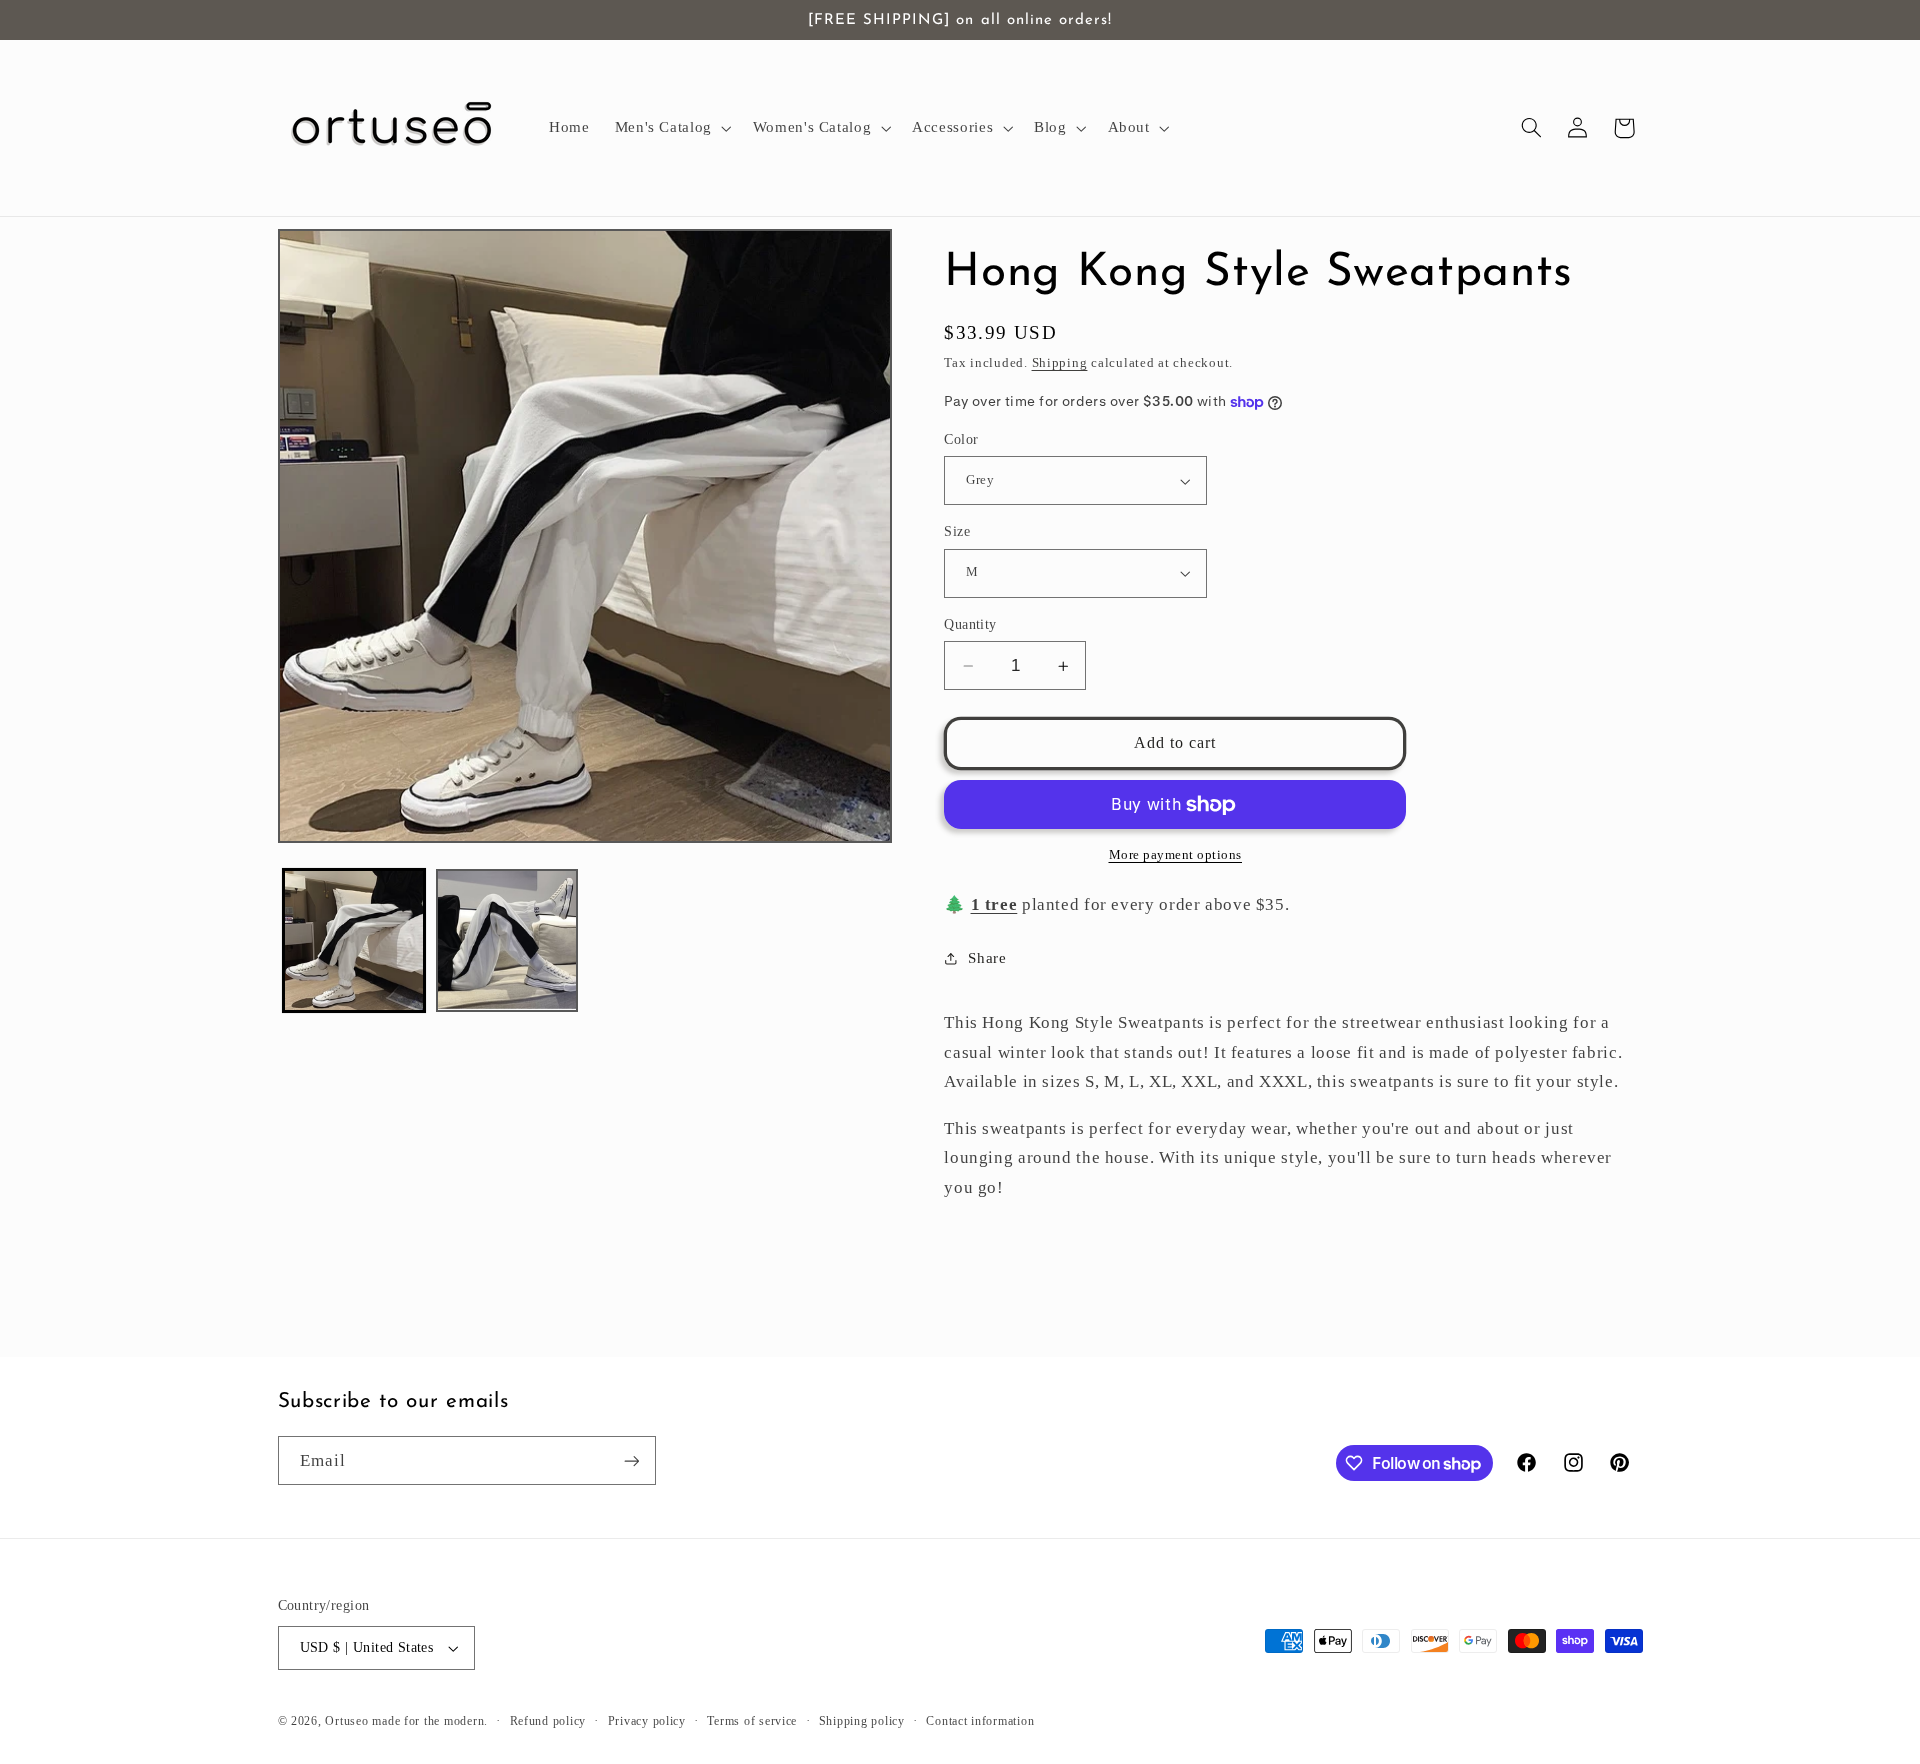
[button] (671, 128)
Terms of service (752, 1721)
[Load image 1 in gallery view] (354, 940)
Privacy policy (647, 1721)
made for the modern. (430, 1721)
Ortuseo (346, 1721)
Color (961, 439)
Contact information (980, 1721)
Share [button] (987, 958)
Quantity (970, 624)
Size (957, 531)
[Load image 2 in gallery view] (507, 940)
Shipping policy (862, 1721)
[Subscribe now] (631, 1460)
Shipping (1060, 363)
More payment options (1176, 855)
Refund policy (548, 1721)
